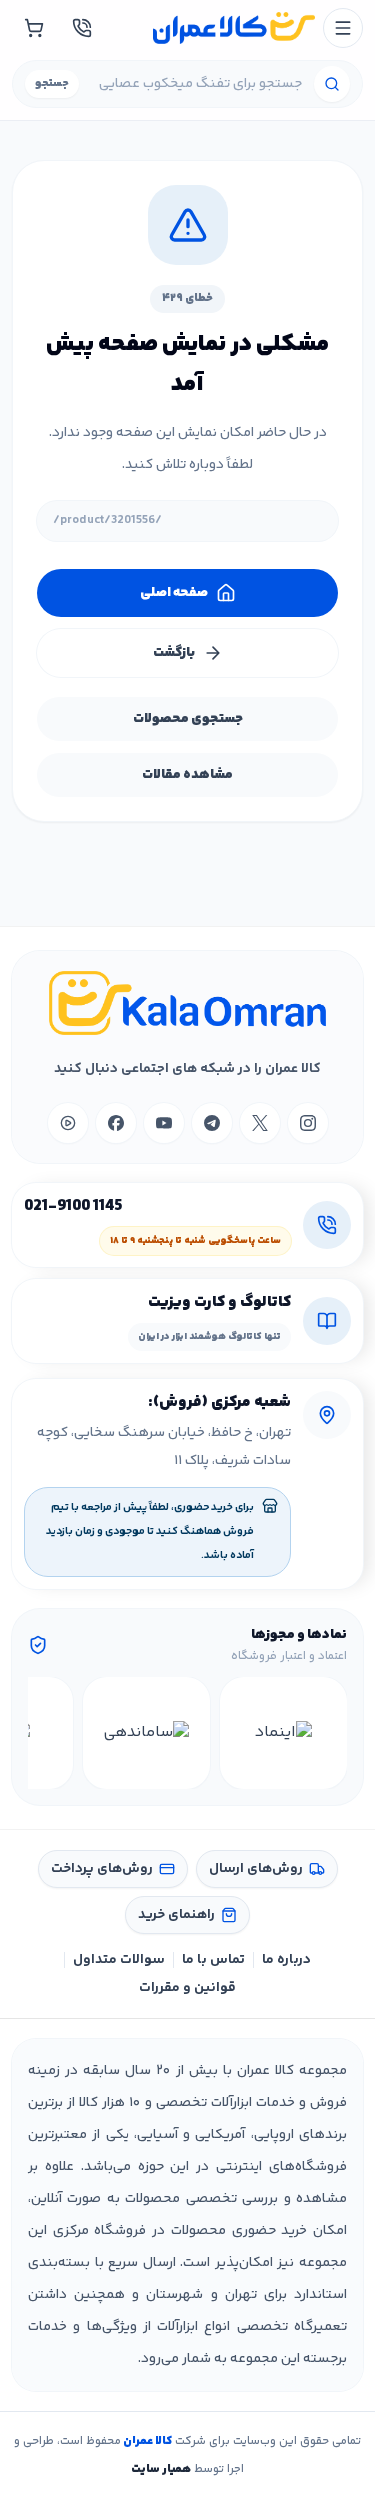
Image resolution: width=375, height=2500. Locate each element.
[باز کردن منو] (343, 28)
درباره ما (286, 1960)
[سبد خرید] (34, 28)
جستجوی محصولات (188, 719)
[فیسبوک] (116, 1123)
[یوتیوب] (164, 1123)
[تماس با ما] (82, 28)
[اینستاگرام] (308, 1123)
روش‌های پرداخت (102, 1869)
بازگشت (174, 653)
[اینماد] (283, 1733)
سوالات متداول (119, 1960)
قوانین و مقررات (187, 1988)
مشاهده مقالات (187, 775)
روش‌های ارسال (256, 1869)
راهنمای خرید (176, 1915)
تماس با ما (213, 1960)
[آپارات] (68, 1123)
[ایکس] (260, 1123)
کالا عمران (146, 2441)
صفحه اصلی (174, 593)
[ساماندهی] (146, 1733)
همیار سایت (161, 2469)
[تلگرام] (212, 1123)
